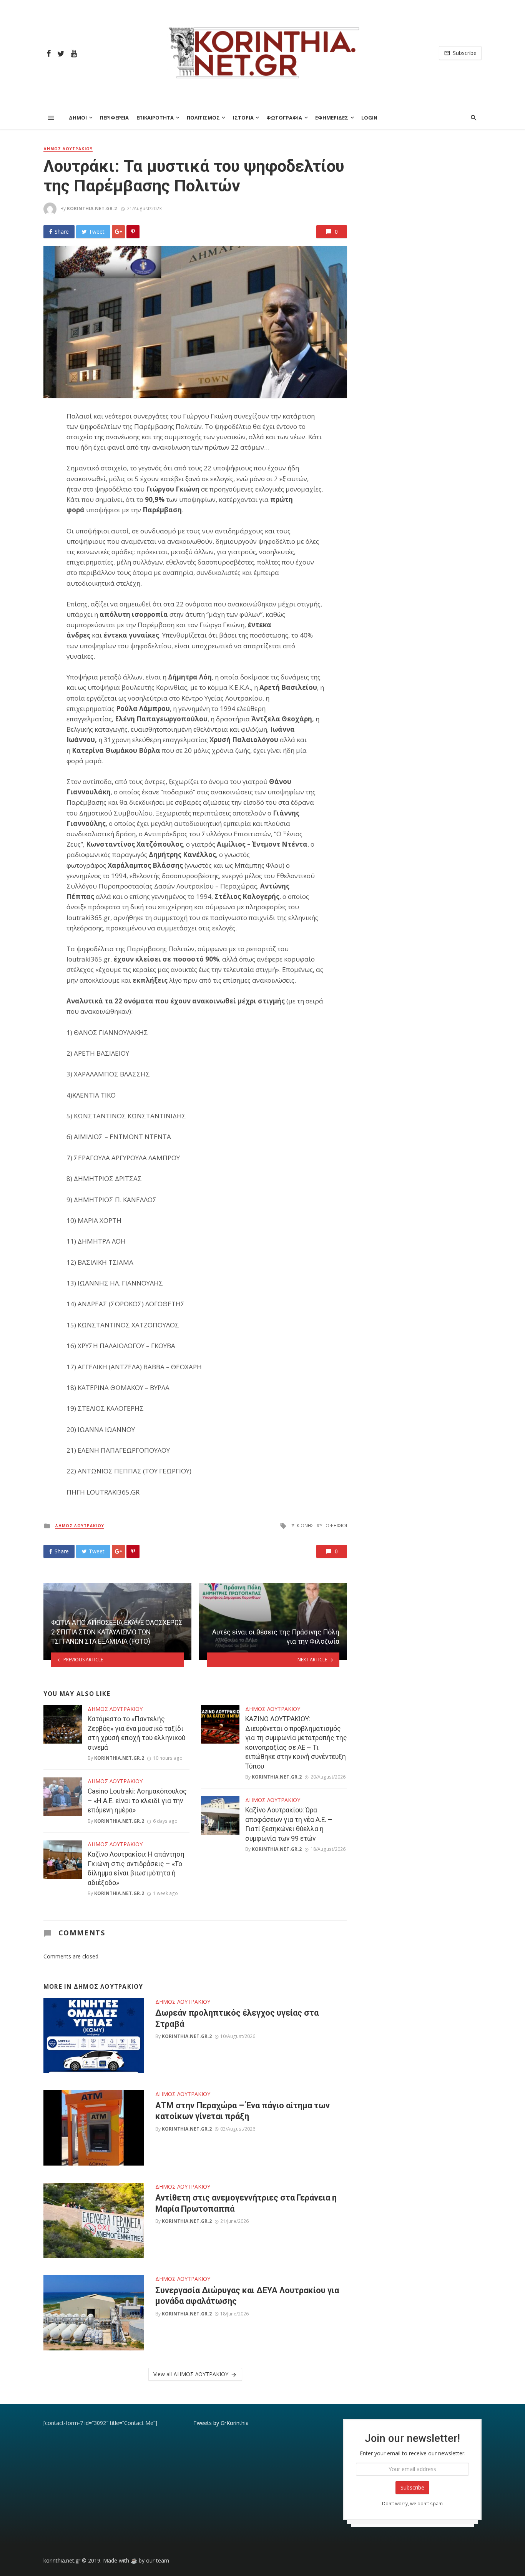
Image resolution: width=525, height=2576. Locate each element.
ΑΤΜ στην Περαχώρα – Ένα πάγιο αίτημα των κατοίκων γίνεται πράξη (243, 2111)
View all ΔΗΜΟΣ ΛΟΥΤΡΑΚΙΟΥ (191, 2374)
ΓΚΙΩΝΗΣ (304, 1526)
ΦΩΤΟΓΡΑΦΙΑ (284, 118)
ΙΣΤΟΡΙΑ (243, 118)
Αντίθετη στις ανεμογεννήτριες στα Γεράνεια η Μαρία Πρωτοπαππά (246, 2203)
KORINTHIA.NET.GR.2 (92, 208)
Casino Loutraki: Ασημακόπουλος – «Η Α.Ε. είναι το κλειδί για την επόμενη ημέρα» (137, 1801)
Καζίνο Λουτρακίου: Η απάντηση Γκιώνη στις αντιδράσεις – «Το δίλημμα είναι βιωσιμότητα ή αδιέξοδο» (136, 1868)
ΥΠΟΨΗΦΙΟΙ (333, 1526)
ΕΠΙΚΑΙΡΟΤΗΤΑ (155, 118)
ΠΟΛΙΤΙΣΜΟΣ (203, 118)
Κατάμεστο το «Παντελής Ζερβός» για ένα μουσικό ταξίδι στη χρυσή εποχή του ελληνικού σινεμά (136, 1733)
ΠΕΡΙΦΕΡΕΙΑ (114, 118)
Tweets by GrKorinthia (221, 2423)
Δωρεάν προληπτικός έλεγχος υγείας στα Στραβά (237, 2018)
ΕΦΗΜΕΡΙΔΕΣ (332, 118)
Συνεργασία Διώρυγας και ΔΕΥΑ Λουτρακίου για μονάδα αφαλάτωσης (247, 2296)
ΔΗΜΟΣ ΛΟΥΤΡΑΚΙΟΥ (68, 149)
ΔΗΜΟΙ (78, 118)
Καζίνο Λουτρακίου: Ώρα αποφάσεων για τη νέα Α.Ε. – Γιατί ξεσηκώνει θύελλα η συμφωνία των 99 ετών (289, 1824)
